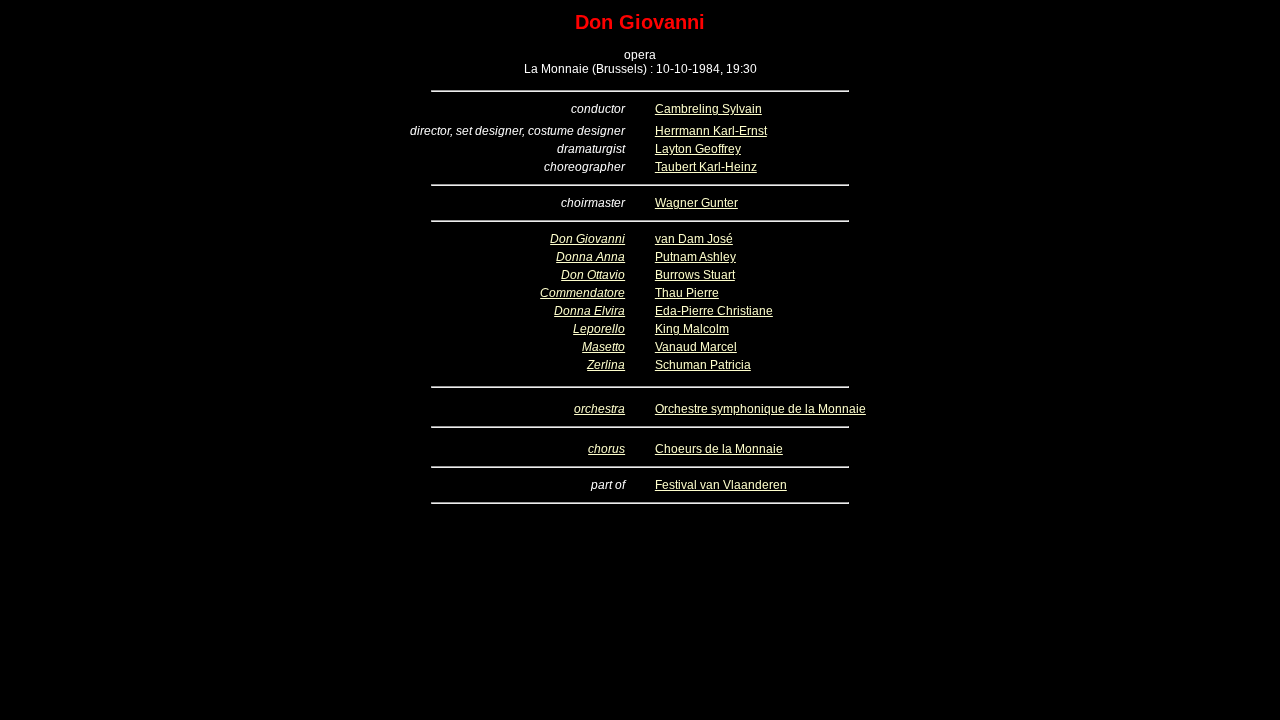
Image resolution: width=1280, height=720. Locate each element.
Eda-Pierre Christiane (714, 311)
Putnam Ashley (695, 257)
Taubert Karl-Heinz (706, 167)
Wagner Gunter (696, 203)
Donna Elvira (589, 311)
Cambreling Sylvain (708, 109)
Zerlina (606, 365)
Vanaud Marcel (696, 347)
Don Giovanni (587, 239)
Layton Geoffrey (698, 149)
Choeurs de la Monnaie (719, 449)
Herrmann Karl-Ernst (711, 131)
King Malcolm (692, 329)
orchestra (599, 409)
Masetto (603, 347)
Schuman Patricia (703, 365)
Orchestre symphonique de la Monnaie (760, 409)
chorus (606, 449)
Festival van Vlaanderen (721, 485)
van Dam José (694, 239)
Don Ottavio (593, 275)
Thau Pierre (687, 293)
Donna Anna (590, 257)
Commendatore (582, 293)
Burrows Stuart (695, 275)
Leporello (599, 329)
